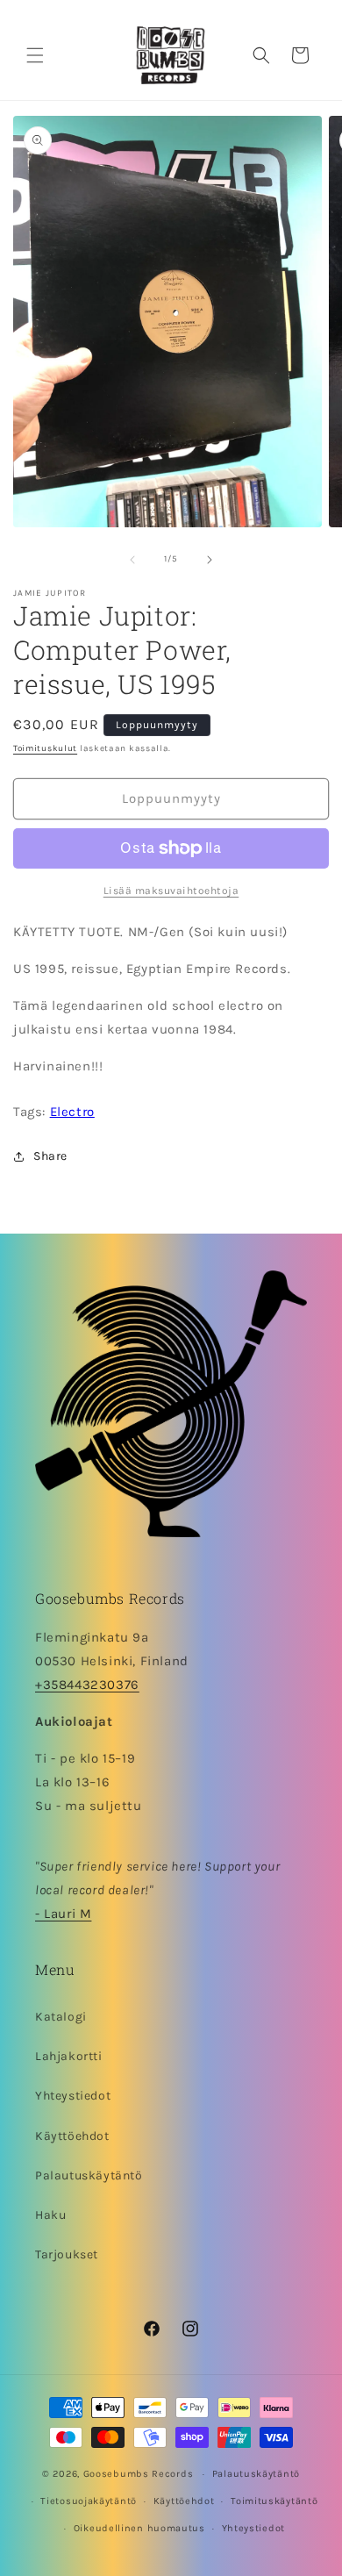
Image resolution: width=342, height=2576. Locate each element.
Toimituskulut (45, 748)
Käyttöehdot (72, 2136)
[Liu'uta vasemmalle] (132, 560)
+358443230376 (87, 1685)
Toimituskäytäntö (274, 2501)
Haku (50, 2215)
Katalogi (61, 2017)
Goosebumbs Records (139, 2474)
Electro (72, 1112)
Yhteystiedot (73, 2096)
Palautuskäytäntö (89, 2175)
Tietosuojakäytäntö (89, 2501)
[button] (35, 55)
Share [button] (50, 1156)
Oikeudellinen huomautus (139, 2528)
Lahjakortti (69, 2056)
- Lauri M (63, 1914)
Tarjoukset (67, 2254)
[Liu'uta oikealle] (210, 560)
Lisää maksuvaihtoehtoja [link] (171, 891)
